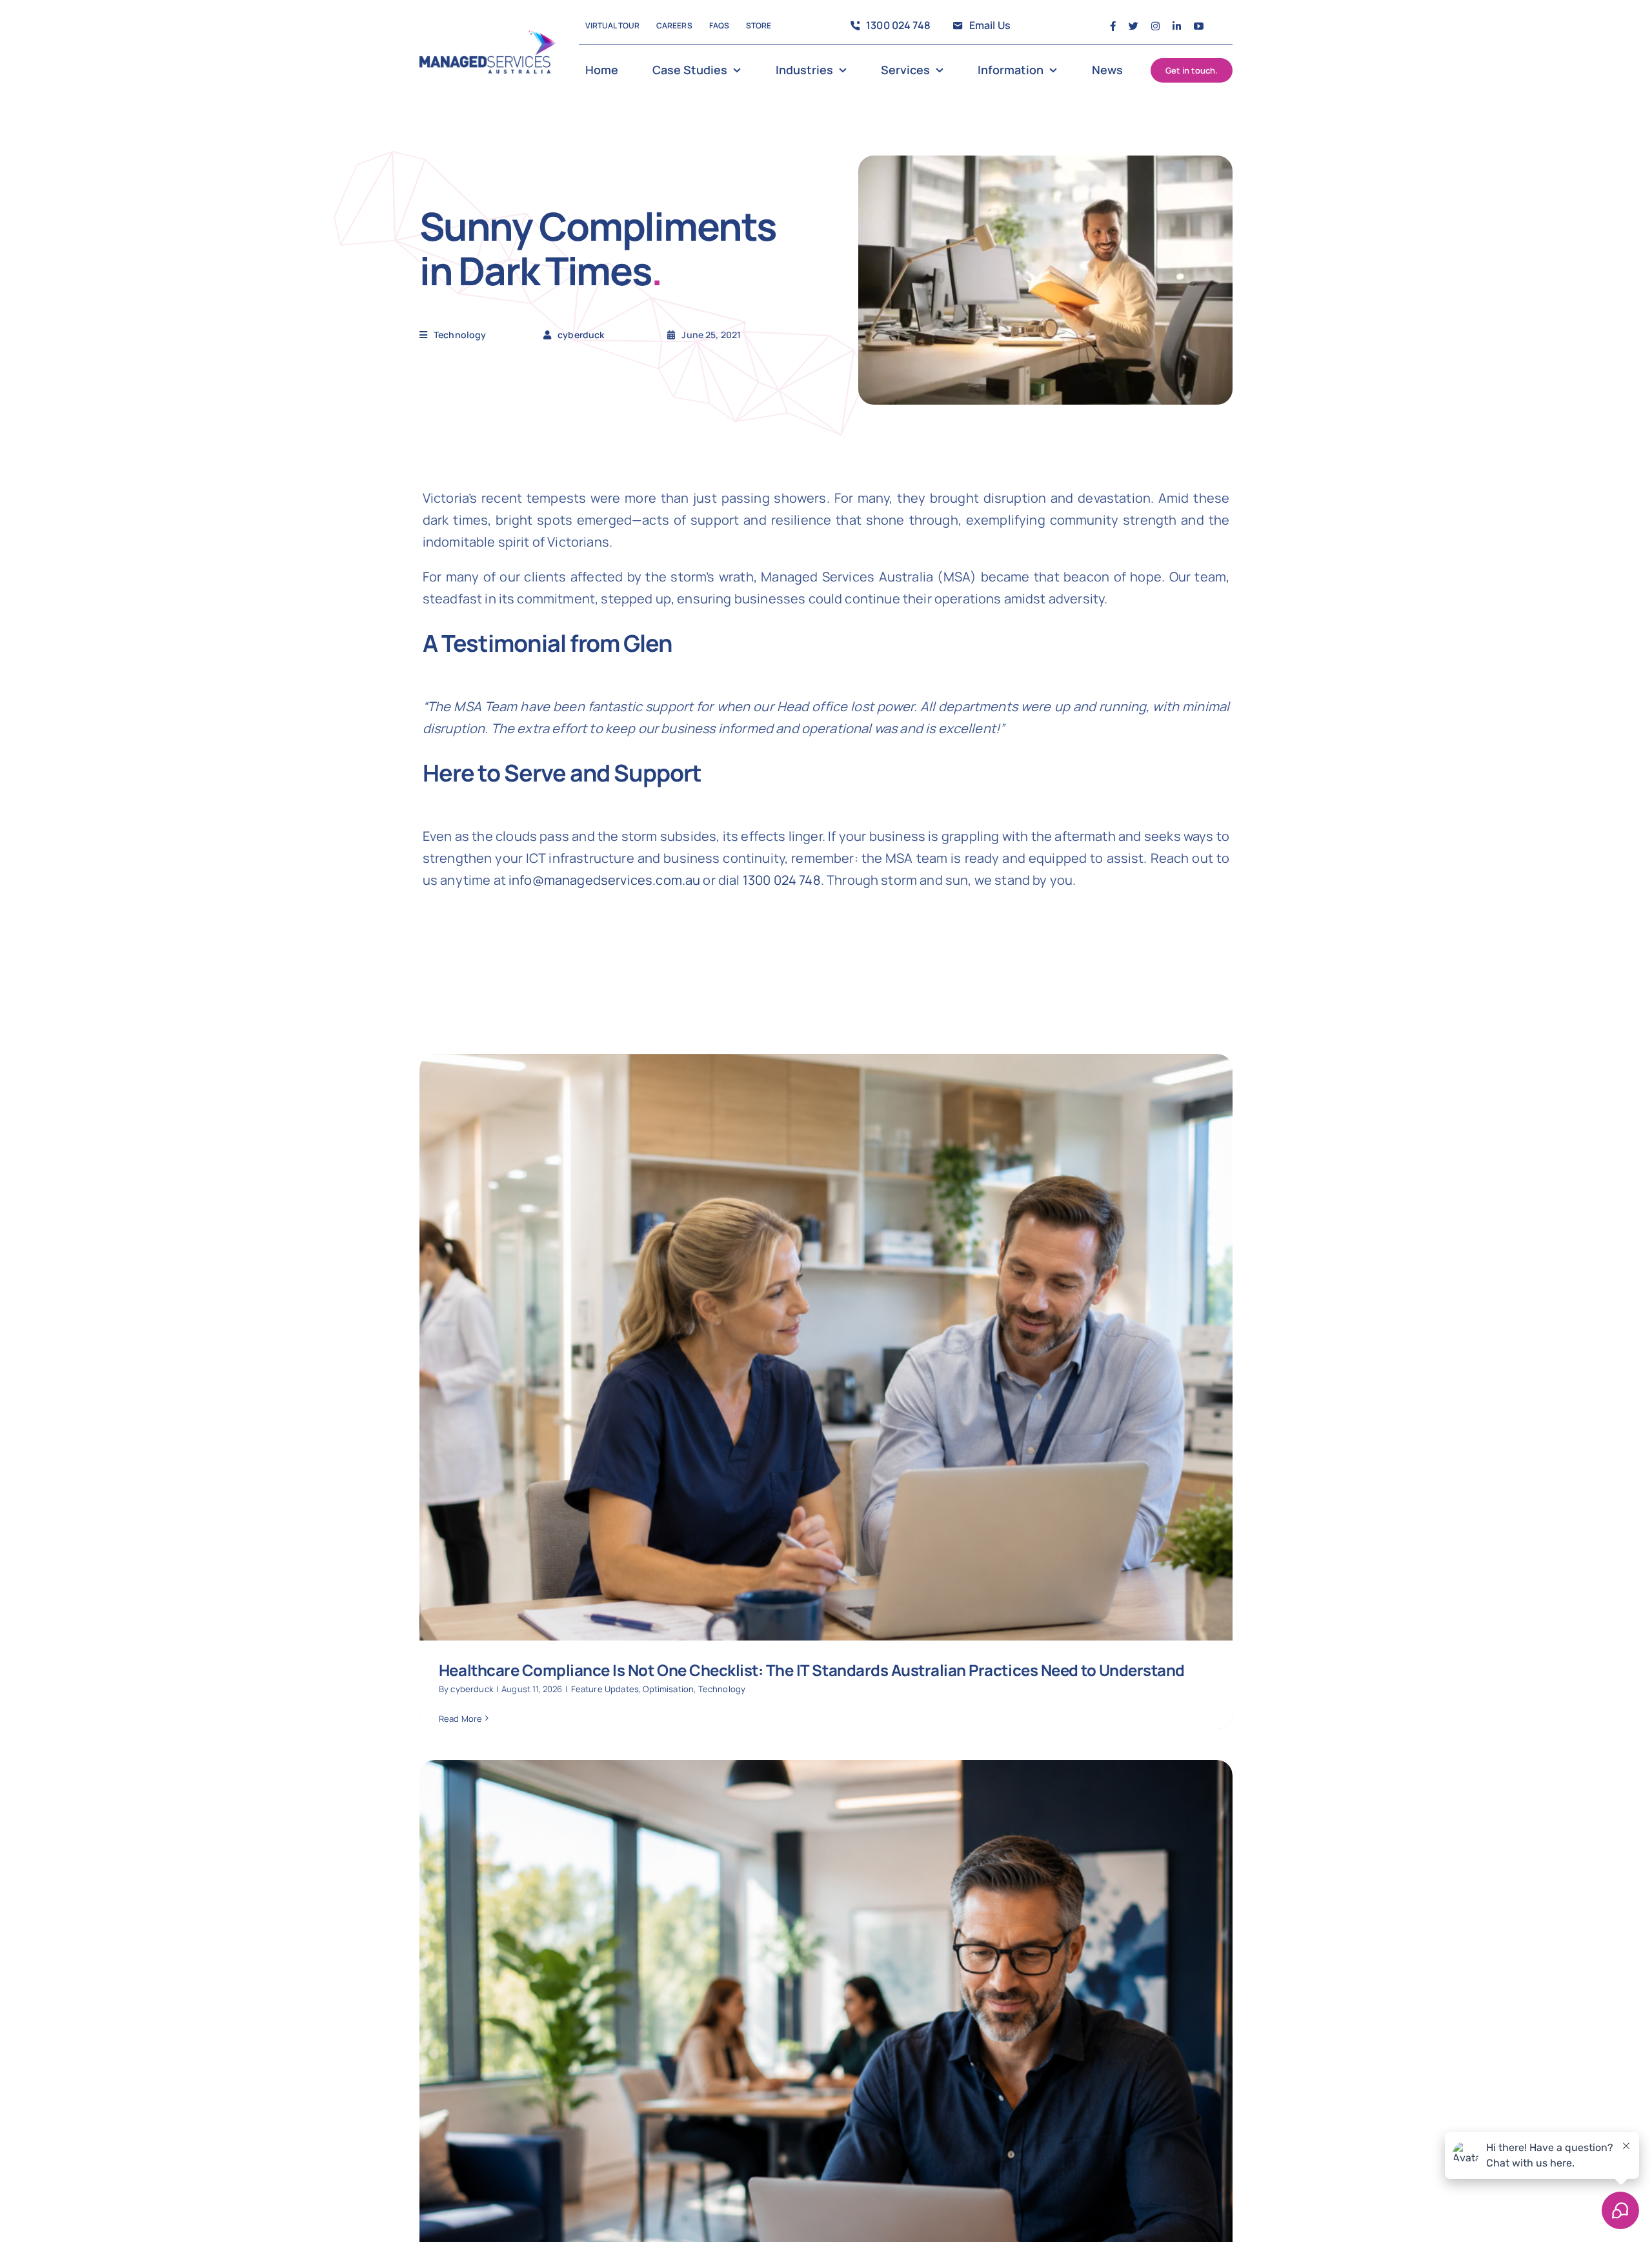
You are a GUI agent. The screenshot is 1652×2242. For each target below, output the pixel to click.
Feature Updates (605, 1689)
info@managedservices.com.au (604, 880)
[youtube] (1199, 26)
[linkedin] (1177, 26)
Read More (460, 1719)
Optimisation (668, 1689)
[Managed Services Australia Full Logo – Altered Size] (488, 36)
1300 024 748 (782, 880)
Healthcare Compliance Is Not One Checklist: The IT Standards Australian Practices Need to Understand (812, 1670)
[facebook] (1113, 26)
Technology (460, 335)
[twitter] (1133, 26)
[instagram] (1155, 26)
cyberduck (471, 1689)
